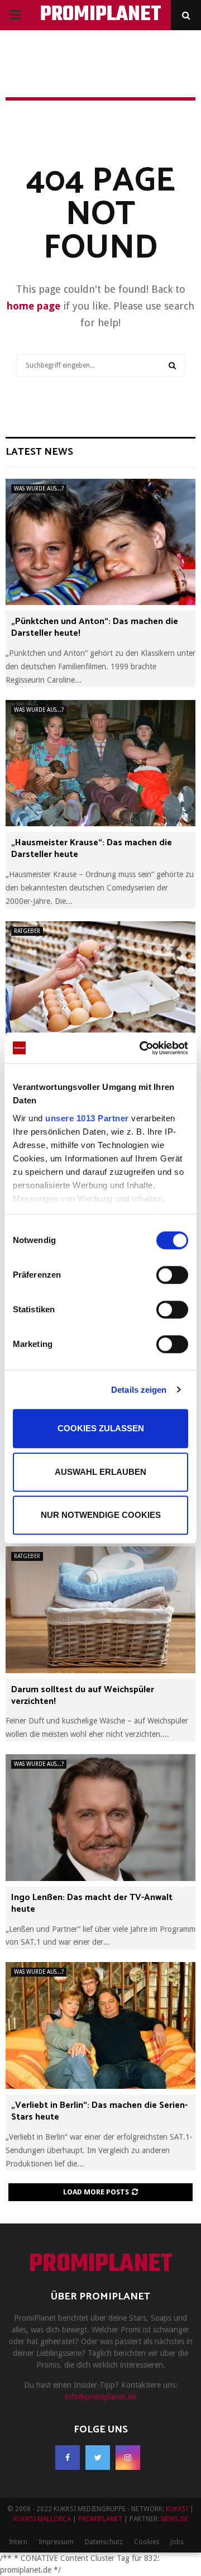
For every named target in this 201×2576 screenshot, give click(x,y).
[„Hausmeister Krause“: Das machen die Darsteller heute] (100, 763)
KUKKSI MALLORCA (42, 2519)
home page (33, 306)
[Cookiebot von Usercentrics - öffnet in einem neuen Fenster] (142, 1048)
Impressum (56, 2542)
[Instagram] (128, 2458)
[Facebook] (68, 2458)
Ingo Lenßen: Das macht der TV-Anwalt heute (92, 1903)
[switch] (172, 1275)
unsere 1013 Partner (87, 1118)
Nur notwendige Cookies (101, 1515)
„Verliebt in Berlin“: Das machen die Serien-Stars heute (99, 2111)
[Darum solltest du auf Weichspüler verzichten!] (100, 1610)
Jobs (177, 2542)
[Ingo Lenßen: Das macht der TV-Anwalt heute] (100, 1818)
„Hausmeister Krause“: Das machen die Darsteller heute (92, 849)
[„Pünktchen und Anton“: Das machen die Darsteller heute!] (100, 542)
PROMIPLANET (101, 15)
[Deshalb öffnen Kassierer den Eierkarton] (100, 985)
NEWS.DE (174, 2519)
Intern (18, 2542)
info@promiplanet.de (100, 2397)
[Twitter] (98, 2458)
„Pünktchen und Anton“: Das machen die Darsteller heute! (95, 627)
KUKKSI (177, 2509)
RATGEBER (27, 931)
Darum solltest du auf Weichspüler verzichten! (83, 1696)
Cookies (147, 2542)
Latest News (39, 452)
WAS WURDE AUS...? (39, 489)
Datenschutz (104, 2542)
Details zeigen (139, 1390)
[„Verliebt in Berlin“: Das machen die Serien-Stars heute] (100, 2025)
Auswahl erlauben (100, 1472)
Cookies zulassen (101, 1428)
